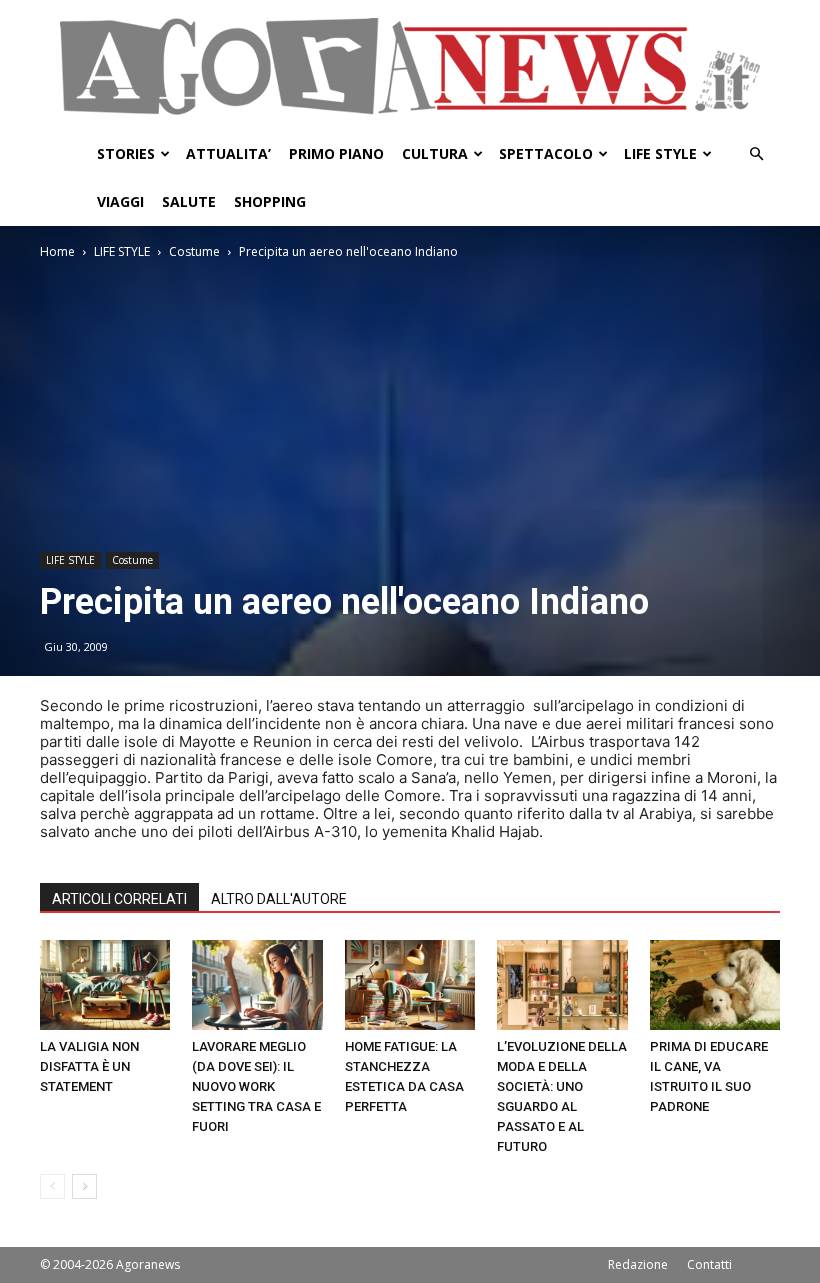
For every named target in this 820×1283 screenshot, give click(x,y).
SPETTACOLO (546, 153)
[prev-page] (52, 1186)
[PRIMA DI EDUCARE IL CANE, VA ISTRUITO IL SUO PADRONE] (715, 985)
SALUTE (189, 201)
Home (57, 251)
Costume (194, 251)
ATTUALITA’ (228, 153)
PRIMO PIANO (336, 153)
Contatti (709, 1264)
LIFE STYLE (660, 153)
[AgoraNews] (410, 66)
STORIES (126, 153)
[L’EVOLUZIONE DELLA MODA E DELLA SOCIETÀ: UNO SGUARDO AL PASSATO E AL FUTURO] (562, 985)
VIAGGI (120, 201)
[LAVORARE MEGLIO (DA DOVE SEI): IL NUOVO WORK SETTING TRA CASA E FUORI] (257, 985)
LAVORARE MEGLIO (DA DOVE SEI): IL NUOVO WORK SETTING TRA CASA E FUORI (256, 1086)
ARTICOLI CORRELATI (119, 899)
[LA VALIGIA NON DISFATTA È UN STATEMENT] (105, 985)
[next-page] (84, 1186)
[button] (756, 154)
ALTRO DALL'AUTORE (279, 899)
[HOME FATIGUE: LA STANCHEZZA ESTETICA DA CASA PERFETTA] (410, 985)
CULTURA (435, 153)
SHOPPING (270, 201)
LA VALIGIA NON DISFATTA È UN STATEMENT (89, 1066)
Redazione (638, 1264)
